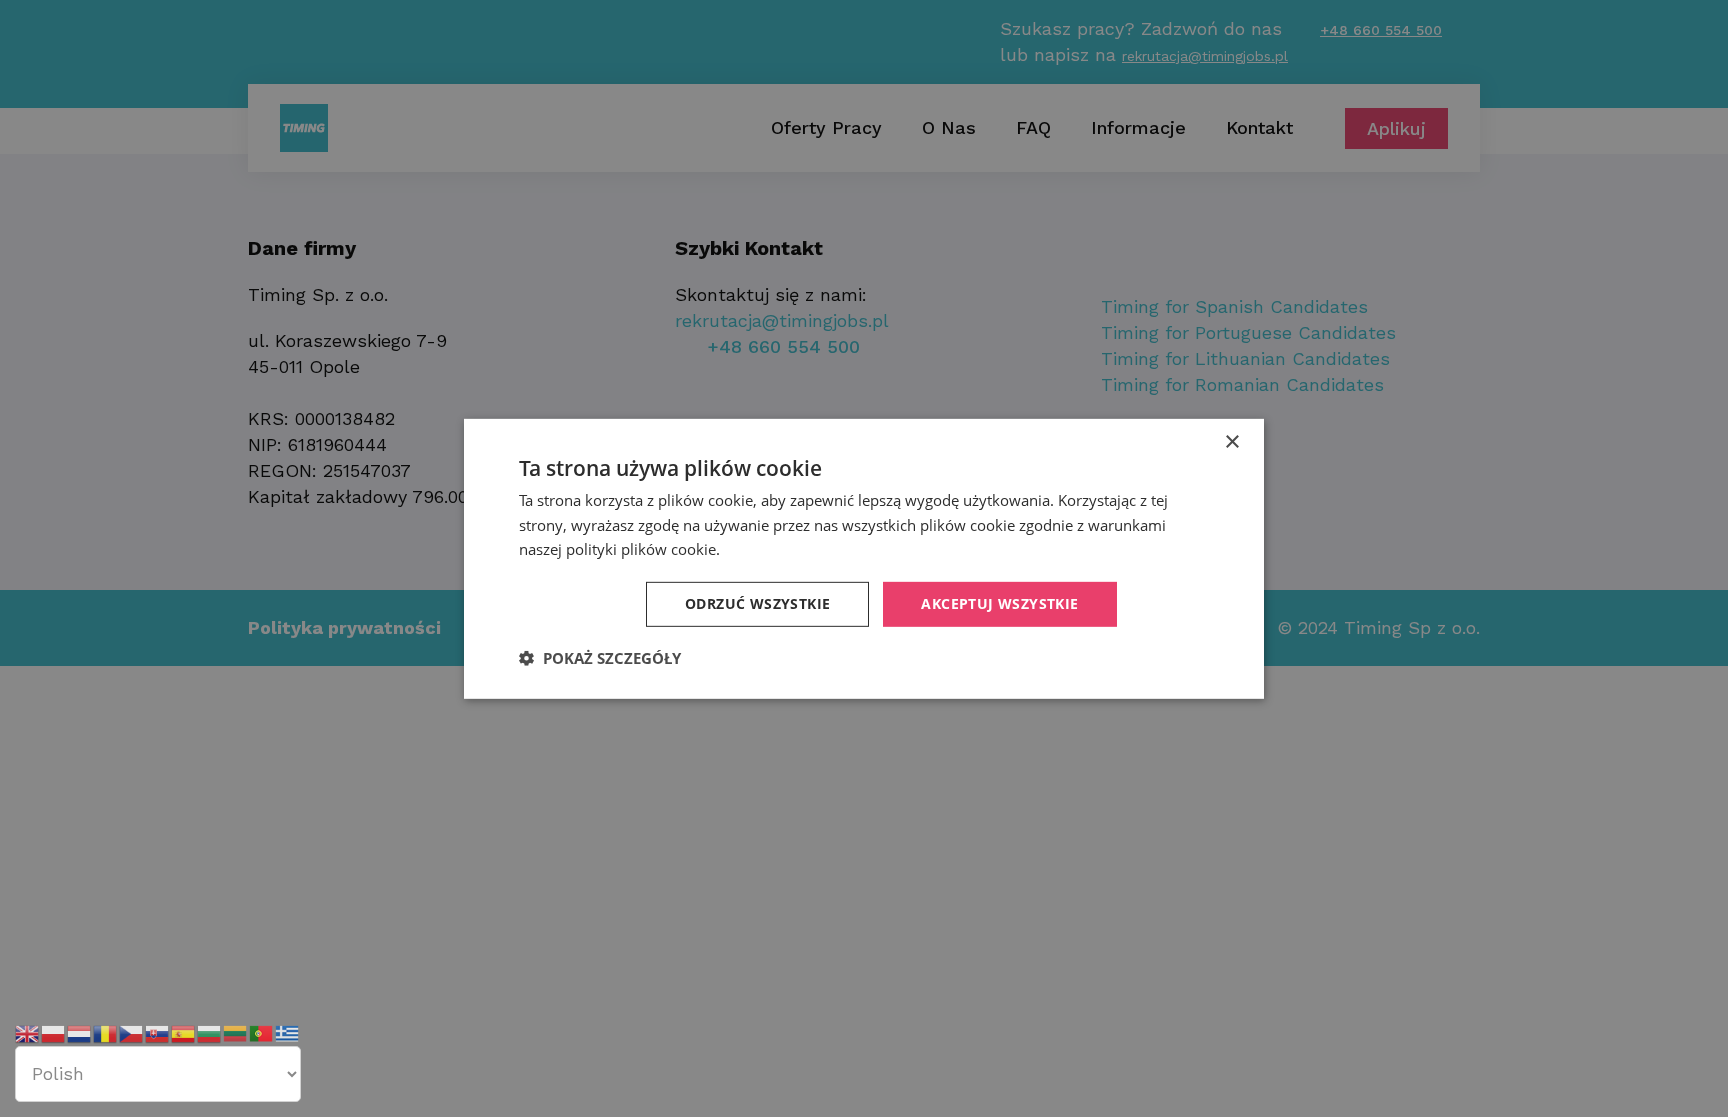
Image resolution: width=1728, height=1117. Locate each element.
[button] (600, 658)
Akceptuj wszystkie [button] (999, 603)
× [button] (1231, 441)
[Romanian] (106, 1032)
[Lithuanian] (236, 1032)
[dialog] (864, 558)
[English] (28, 1032)
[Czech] (132, 1032)
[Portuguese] (262, 1032)
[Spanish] (184, 1032)
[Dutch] (80, 1032)
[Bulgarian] (210, 1032)
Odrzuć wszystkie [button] (757, 603)
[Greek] (288, 1032)
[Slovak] (158, 1032)
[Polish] (54, 1032)
